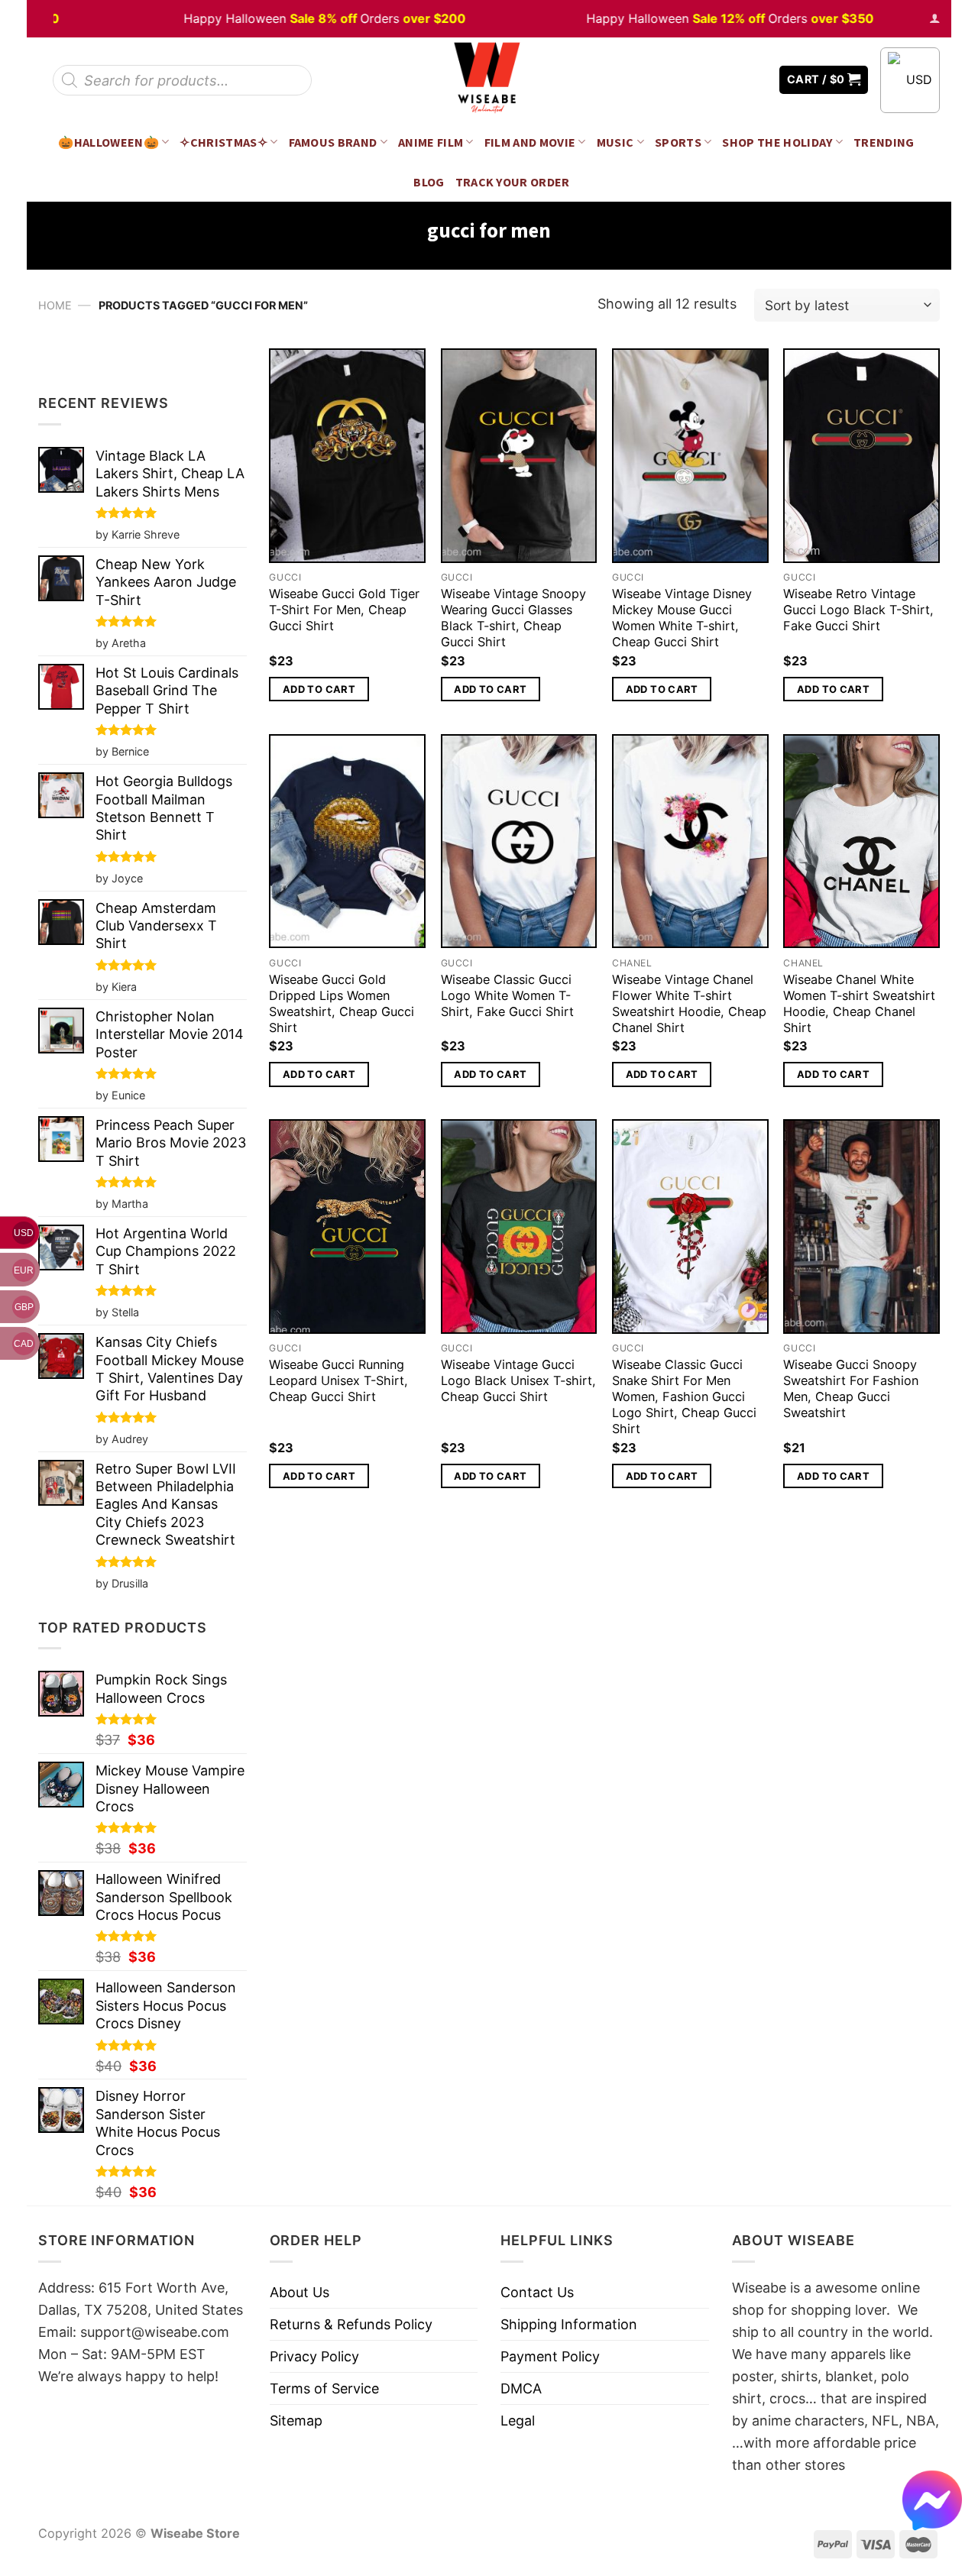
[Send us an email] (756, 80)
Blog (429, 182)
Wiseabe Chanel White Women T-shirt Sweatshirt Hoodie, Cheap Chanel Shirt (859, 1003)
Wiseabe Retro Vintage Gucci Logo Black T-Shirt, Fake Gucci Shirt (858, 610)
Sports (678, 142)
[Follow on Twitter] (733, 80)
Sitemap (296, 2421)
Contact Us (537, 2292)
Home (55, 305)
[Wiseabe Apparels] (489, 80)
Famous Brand (333, 142)
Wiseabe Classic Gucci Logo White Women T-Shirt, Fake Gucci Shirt (507, 995)
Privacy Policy (314, 2356)
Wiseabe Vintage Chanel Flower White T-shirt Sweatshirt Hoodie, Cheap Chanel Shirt (689, 1003)
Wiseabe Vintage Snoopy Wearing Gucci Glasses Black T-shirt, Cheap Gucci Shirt (513, 618)
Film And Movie (530, 142)
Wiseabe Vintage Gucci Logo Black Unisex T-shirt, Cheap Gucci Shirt (518, 1380)
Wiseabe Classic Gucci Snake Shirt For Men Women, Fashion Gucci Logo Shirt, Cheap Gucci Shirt (684, 1396)
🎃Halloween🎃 (108, 142)
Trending (884, 142)
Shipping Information (569, 2324)
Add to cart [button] (319, 689)
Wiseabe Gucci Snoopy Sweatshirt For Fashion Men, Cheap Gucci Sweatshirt (851, 1388)
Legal (518, 2421)
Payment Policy (550, 2356)
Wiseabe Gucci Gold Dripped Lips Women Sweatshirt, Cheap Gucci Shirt (342, 1003)
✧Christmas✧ (223, 142)
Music (615, 142)
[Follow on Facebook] (711, 80)
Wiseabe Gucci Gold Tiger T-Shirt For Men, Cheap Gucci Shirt (344, 610)
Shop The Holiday (777, 142)
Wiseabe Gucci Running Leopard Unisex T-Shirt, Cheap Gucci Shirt (338, 1380)
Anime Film (431, 142)
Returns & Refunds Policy (351, 2324)
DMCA (521, 2388)
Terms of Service (324, 2388)
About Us (300, 2292)
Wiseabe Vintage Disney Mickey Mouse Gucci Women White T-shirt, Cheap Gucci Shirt (682, 618)
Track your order (513, 182)
